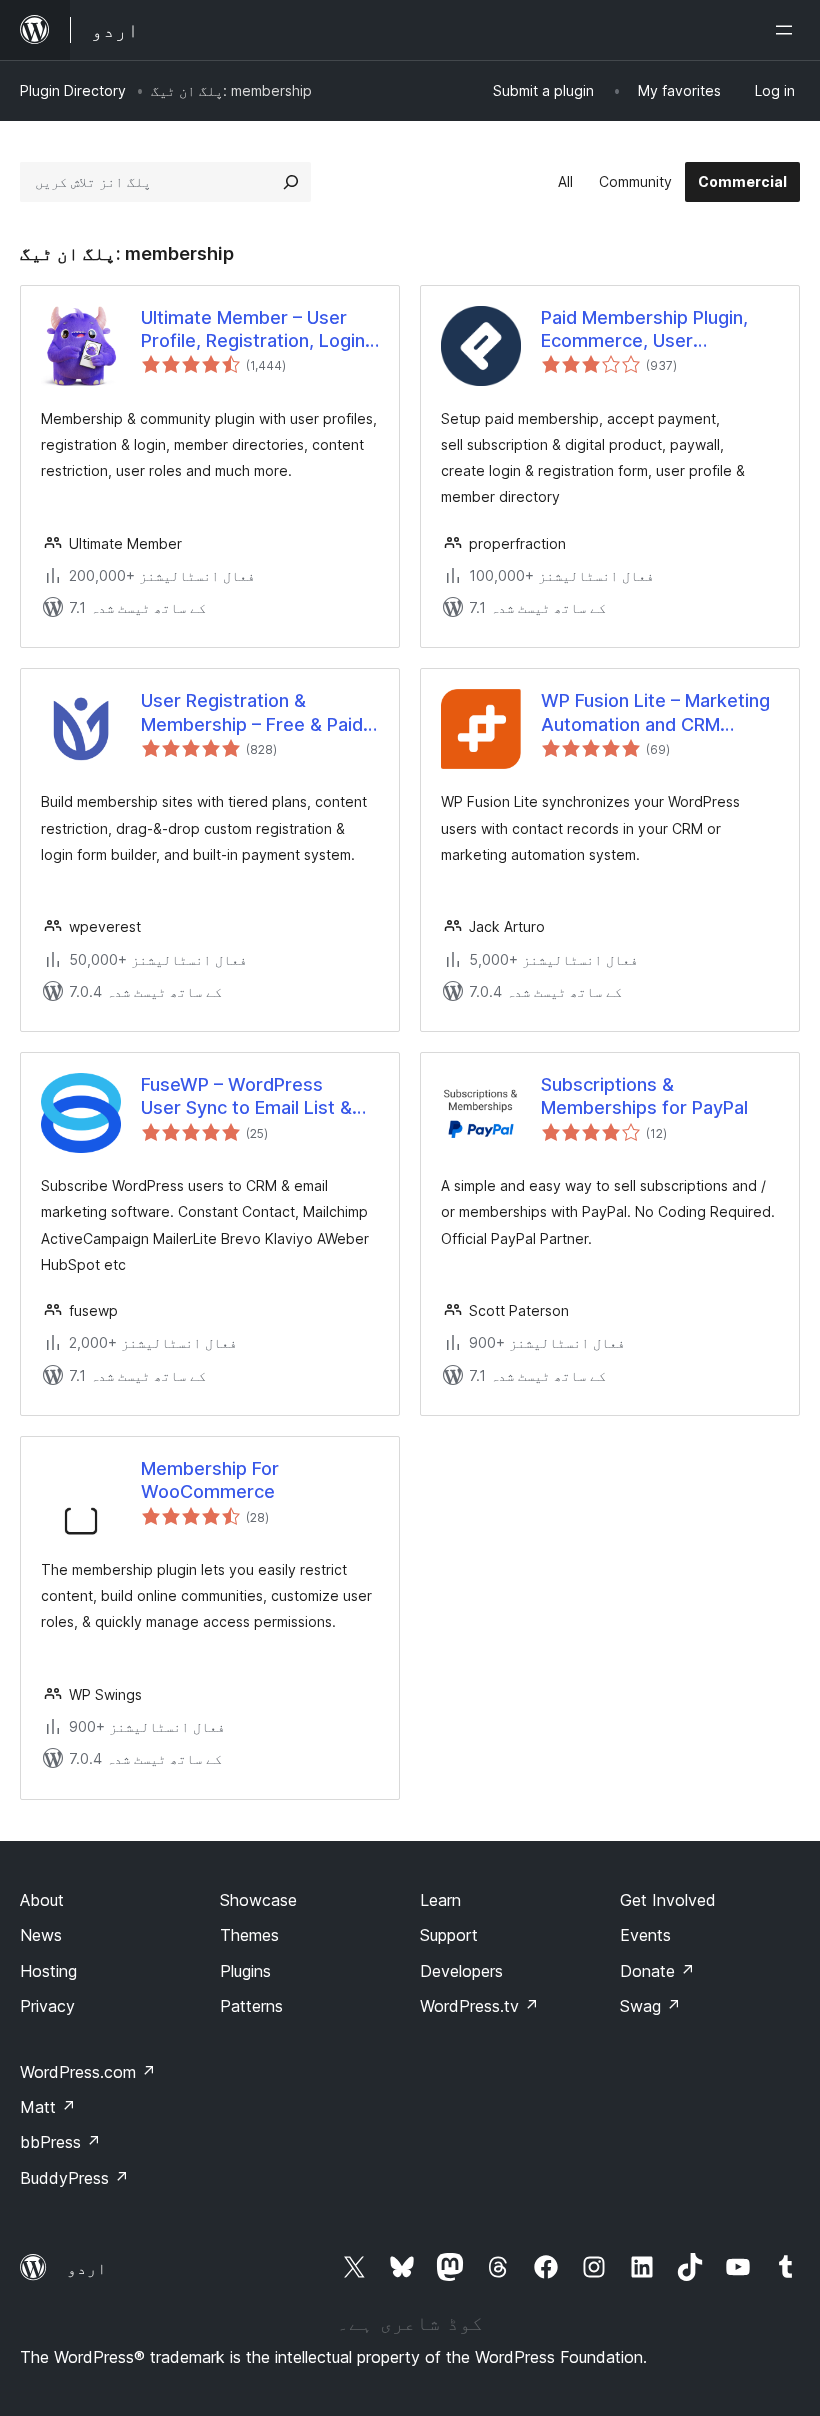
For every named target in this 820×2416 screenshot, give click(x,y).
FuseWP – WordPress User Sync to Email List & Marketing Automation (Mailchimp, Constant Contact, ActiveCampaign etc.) (250, 1097)
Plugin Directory (73, 90)
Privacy (47, 2006)
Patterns (251, 2006)
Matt (48, 2107)
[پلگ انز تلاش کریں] (291, 182)
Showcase (258, 1900)
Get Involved (668, 1900)
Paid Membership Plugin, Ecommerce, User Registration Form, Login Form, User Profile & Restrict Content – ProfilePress (644, 330)
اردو (87, 2268)
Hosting (48, 1971)
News (41, 1935)
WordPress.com (88, 2072)
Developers (461, 1971)
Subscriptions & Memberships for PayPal (644, 1096)
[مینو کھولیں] (788, 30)
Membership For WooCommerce (210, 1480)
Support (449, 1935)
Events (645, 1935)
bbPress (60, 2142)
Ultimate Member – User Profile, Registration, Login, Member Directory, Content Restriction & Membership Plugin (258, 330)
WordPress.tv (479, 2006)
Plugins (245, 1971)
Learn (440, 1900)
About (42, 1900)
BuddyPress (74, 2178)
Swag (650, 2006)
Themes (249, 1935)
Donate (657, 1971)
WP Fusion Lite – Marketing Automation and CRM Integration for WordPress (655, 713)
